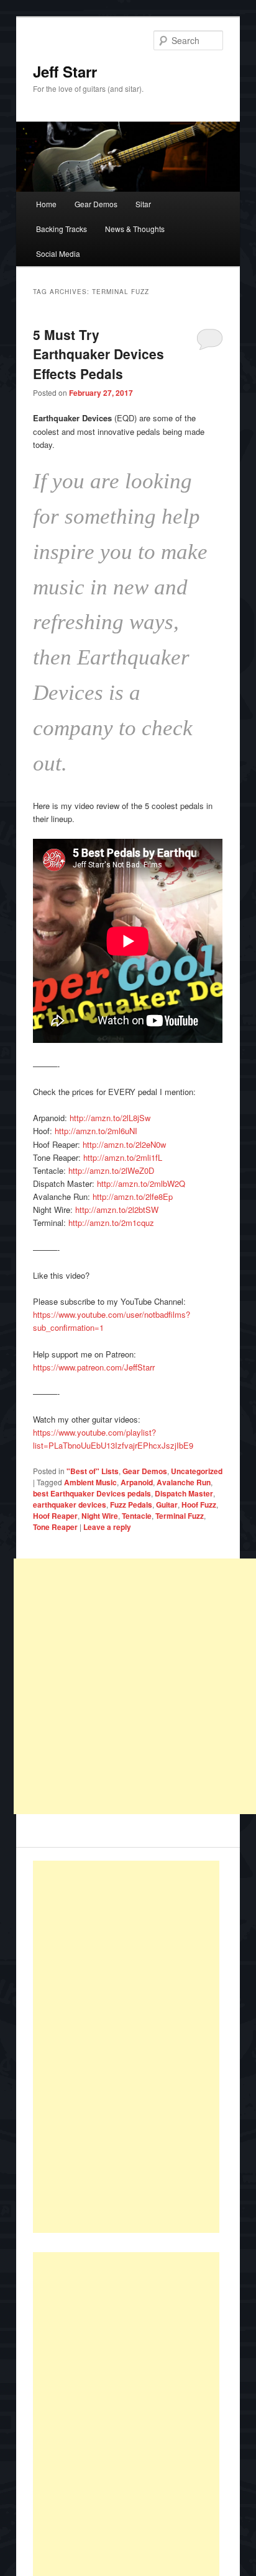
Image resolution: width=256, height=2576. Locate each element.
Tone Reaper (55, 1527)
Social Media (58, 253)
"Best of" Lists (93, 1471)
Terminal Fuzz (180, 1516)
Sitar (143, 204)
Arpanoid (137, 1482)
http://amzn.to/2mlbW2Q (141, 1183)
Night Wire (100, 1516)
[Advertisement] (126, 2047)
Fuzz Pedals (131, 1505)
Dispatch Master (184, 1493)
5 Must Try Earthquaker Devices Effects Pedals (98, 354)
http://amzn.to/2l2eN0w (124, 1144)
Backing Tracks (62, 229)
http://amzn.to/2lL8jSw (110, 1118)
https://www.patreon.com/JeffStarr (94, 1367)
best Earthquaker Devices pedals (92, 1493)
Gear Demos (96, 204)
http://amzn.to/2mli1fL (123, 1157)
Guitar (167, 1505)
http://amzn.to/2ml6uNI (96, 1131)
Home (46, 204)
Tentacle (137, 1516)
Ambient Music (90, 1482)
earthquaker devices (70, 1505)
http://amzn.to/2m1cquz (111, 1223)
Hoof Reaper (55, 1516)
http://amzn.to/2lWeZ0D (111, 1170)
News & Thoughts (135, 229)
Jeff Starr (65, 71)
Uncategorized (197, 1471)
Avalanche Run (184, 1482)
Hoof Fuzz (199, 1505)
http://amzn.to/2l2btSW (117, 1210)
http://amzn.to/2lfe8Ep (133, 1196)
